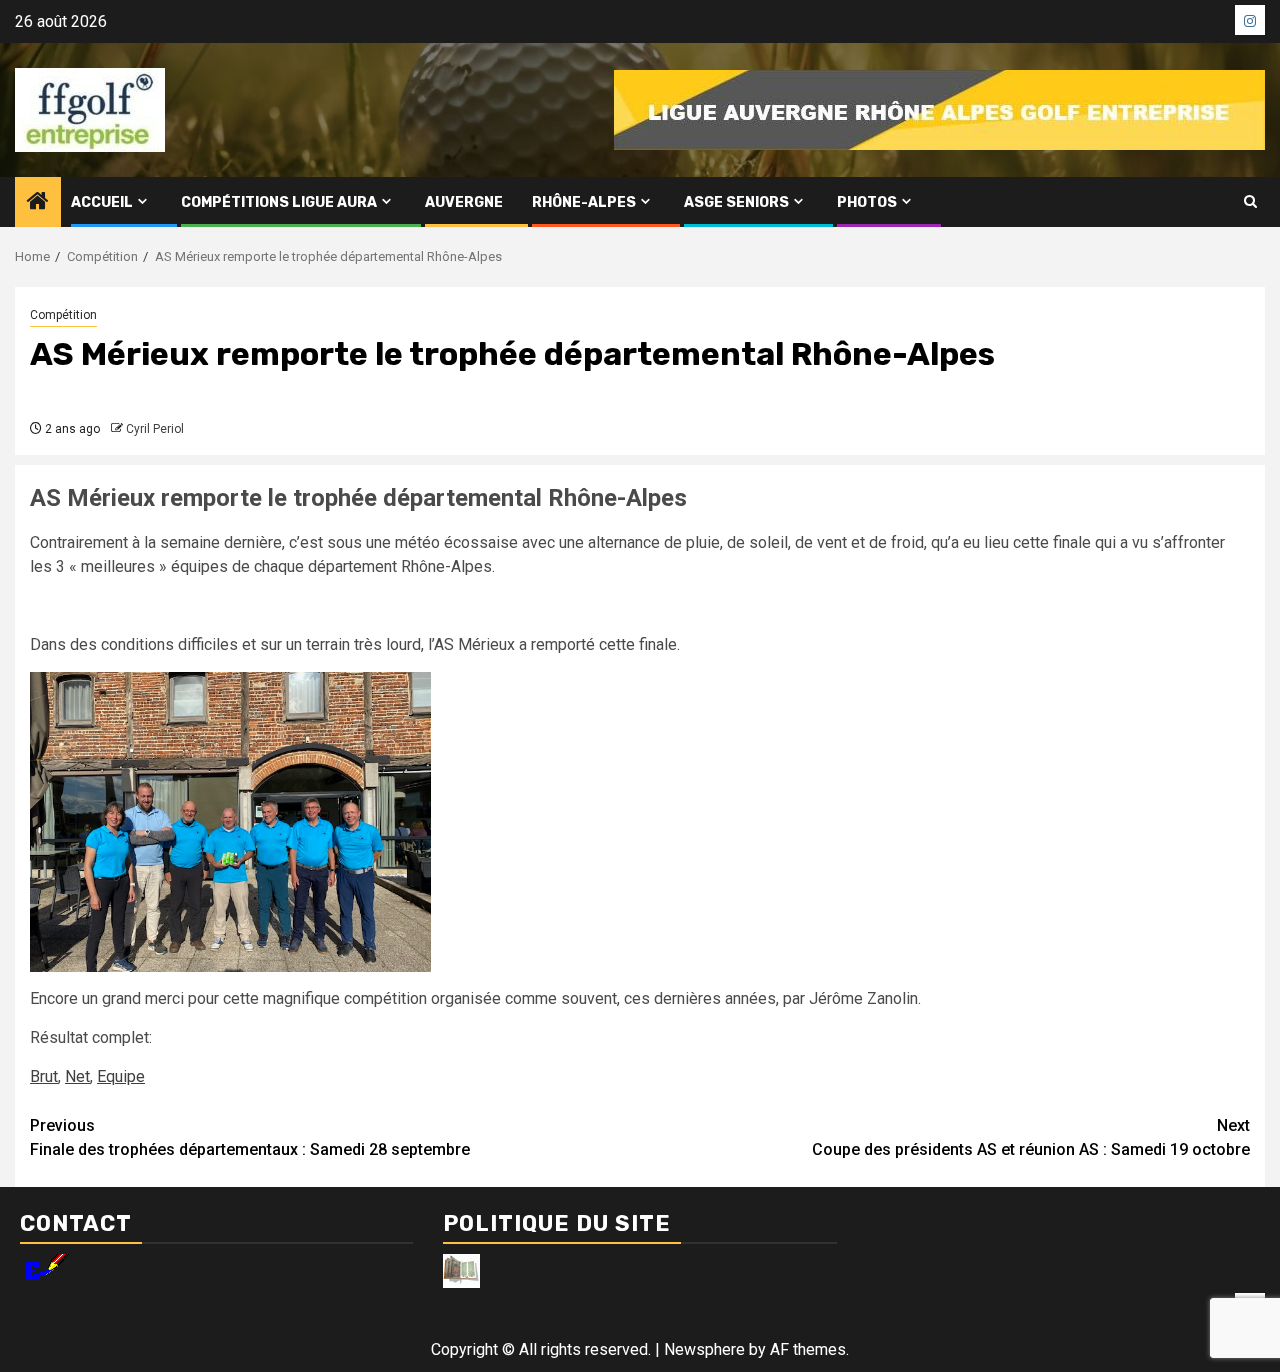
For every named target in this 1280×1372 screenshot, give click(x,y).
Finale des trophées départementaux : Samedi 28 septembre (250, 1137)
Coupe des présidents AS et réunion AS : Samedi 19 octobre (1031, 1137)
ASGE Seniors (736, 202)
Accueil (102, 202)
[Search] (1250, 202)
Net (77, 1076)
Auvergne (464, 202)
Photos (867, 202)
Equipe (121, 1076)
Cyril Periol (155, 429)
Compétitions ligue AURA (279, 202)
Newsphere (704, 1349)
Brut (44, 1076)
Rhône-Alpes (584, 202)
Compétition (63, 315)
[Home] (38, 203)
